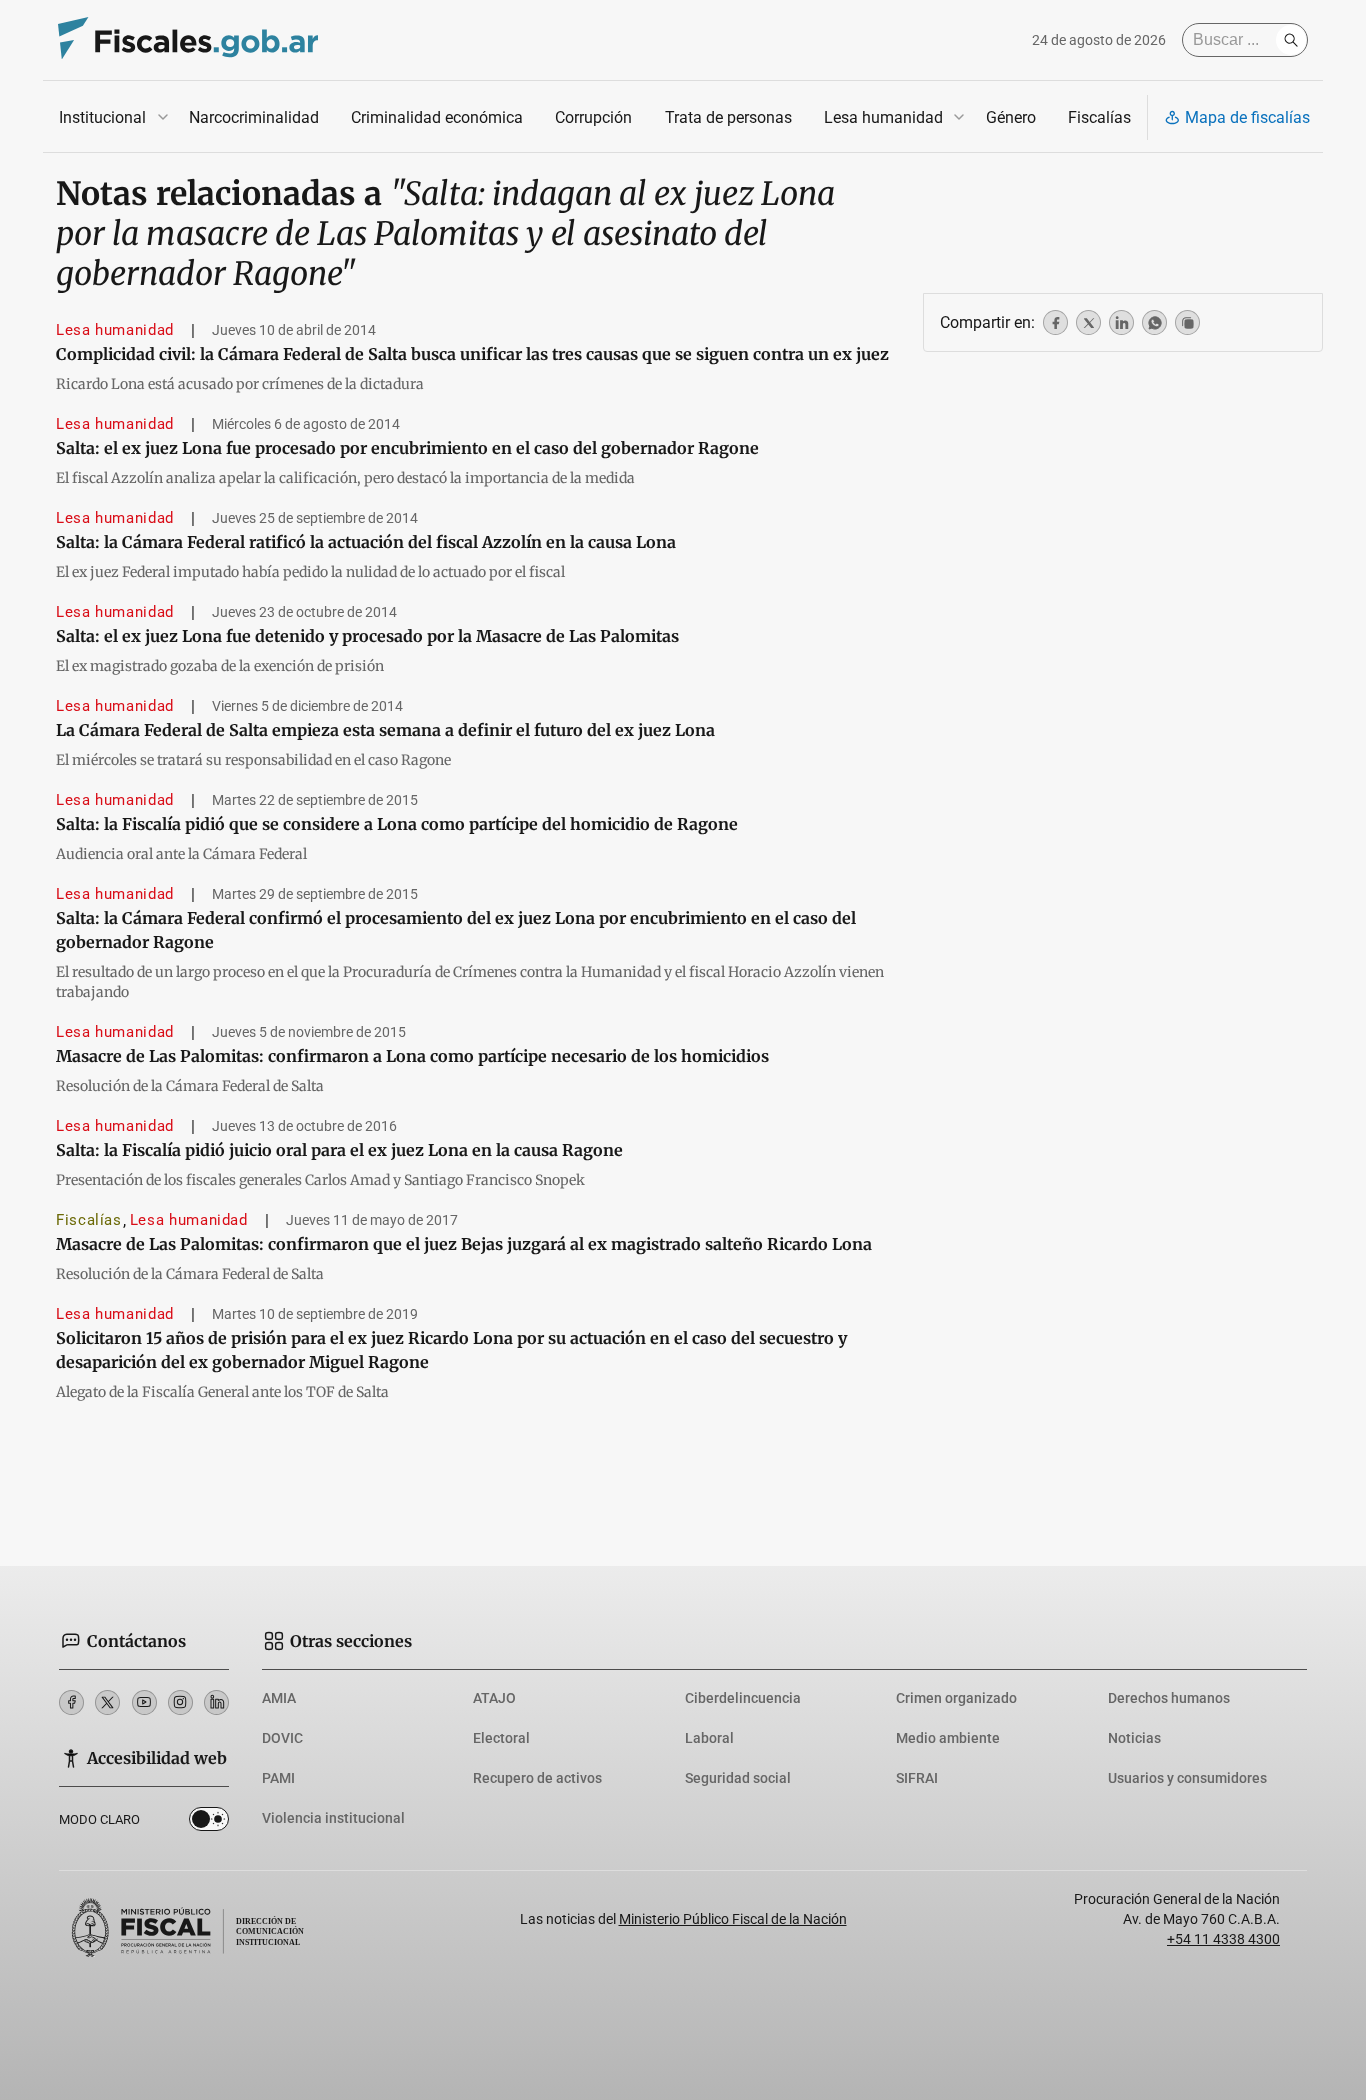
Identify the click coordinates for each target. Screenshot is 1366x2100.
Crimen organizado (956, 1698)
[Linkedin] (216, 1702)
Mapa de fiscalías (1247, 117)
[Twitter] (107, 1702)
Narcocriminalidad (254, 117)
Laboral (709, 1738)
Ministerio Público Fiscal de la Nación (733, 1919)
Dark (209, 1823)
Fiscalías (1099, 117)
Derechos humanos (1169, 1698)
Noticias (1134, 1738)
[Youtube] (144, 1702)
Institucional (102, 117)
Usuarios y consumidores (1187, 1778)
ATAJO (494, 1698)
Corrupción (593, 117)
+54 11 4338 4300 (1223, 1939)
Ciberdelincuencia (743, 1698)
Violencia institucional (333, 1818)
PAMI (278, 1778)
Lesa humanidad (883, 117)
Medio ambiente (948, 1738)
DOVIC (282, 1738)
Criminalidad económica (437, 117)
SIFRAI (917, 1778)
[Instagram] (180, 1702)
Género (1011, 117)
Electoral (501, 1738)
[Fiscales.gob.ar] (188, 40)
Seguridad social (738, 1778)
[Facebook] (71, 1702)
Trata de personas (728, 117)
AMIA (279, 1698)
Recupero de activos (537, 1778)
